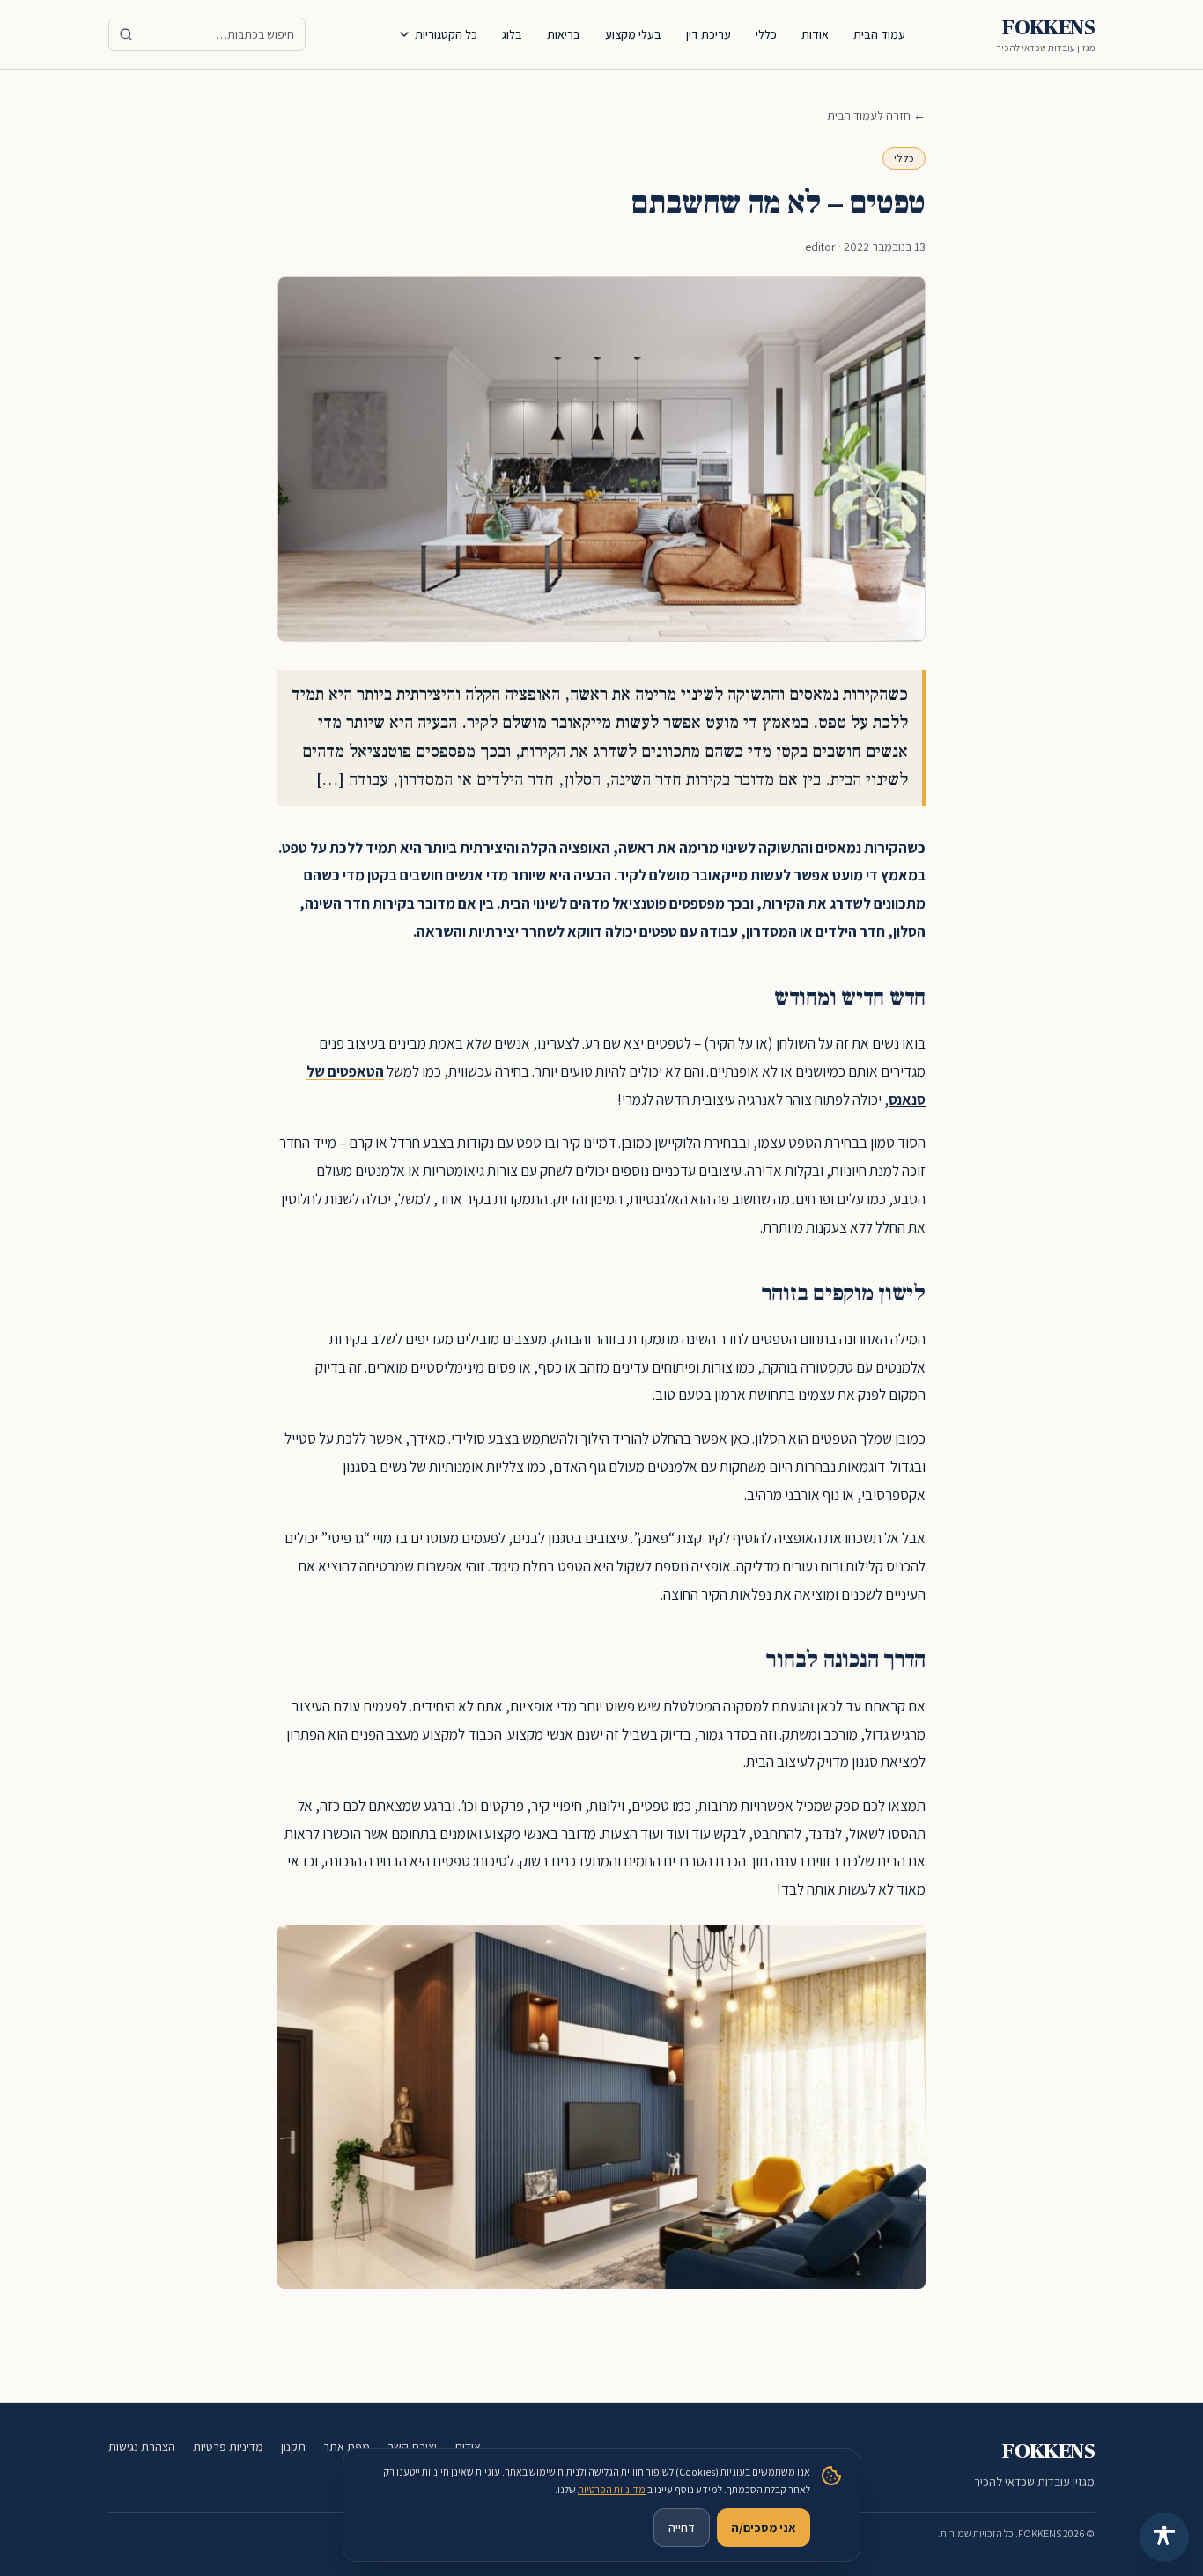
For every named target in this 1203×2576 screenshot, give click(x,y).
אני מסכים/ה (764, 2528)
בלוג (512, 34)
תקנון (293, 2447)
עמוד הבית (879, 34)
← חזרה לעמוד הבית (876, 115)
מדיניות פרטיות (228, 2447)
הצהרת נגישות (142, 2447)
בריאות (564, 34)
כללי (766, 34)
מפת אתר (347, 2447)
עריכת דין (709, 34)
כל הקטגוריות (446, 34)
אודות (815, 34)
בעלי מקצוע (633, 34)
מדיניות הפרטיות (612, 2489)
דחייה (682, 2528)
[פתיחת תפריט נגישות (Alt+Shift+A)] (1164, 2537)
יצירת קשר (412, 2447)
